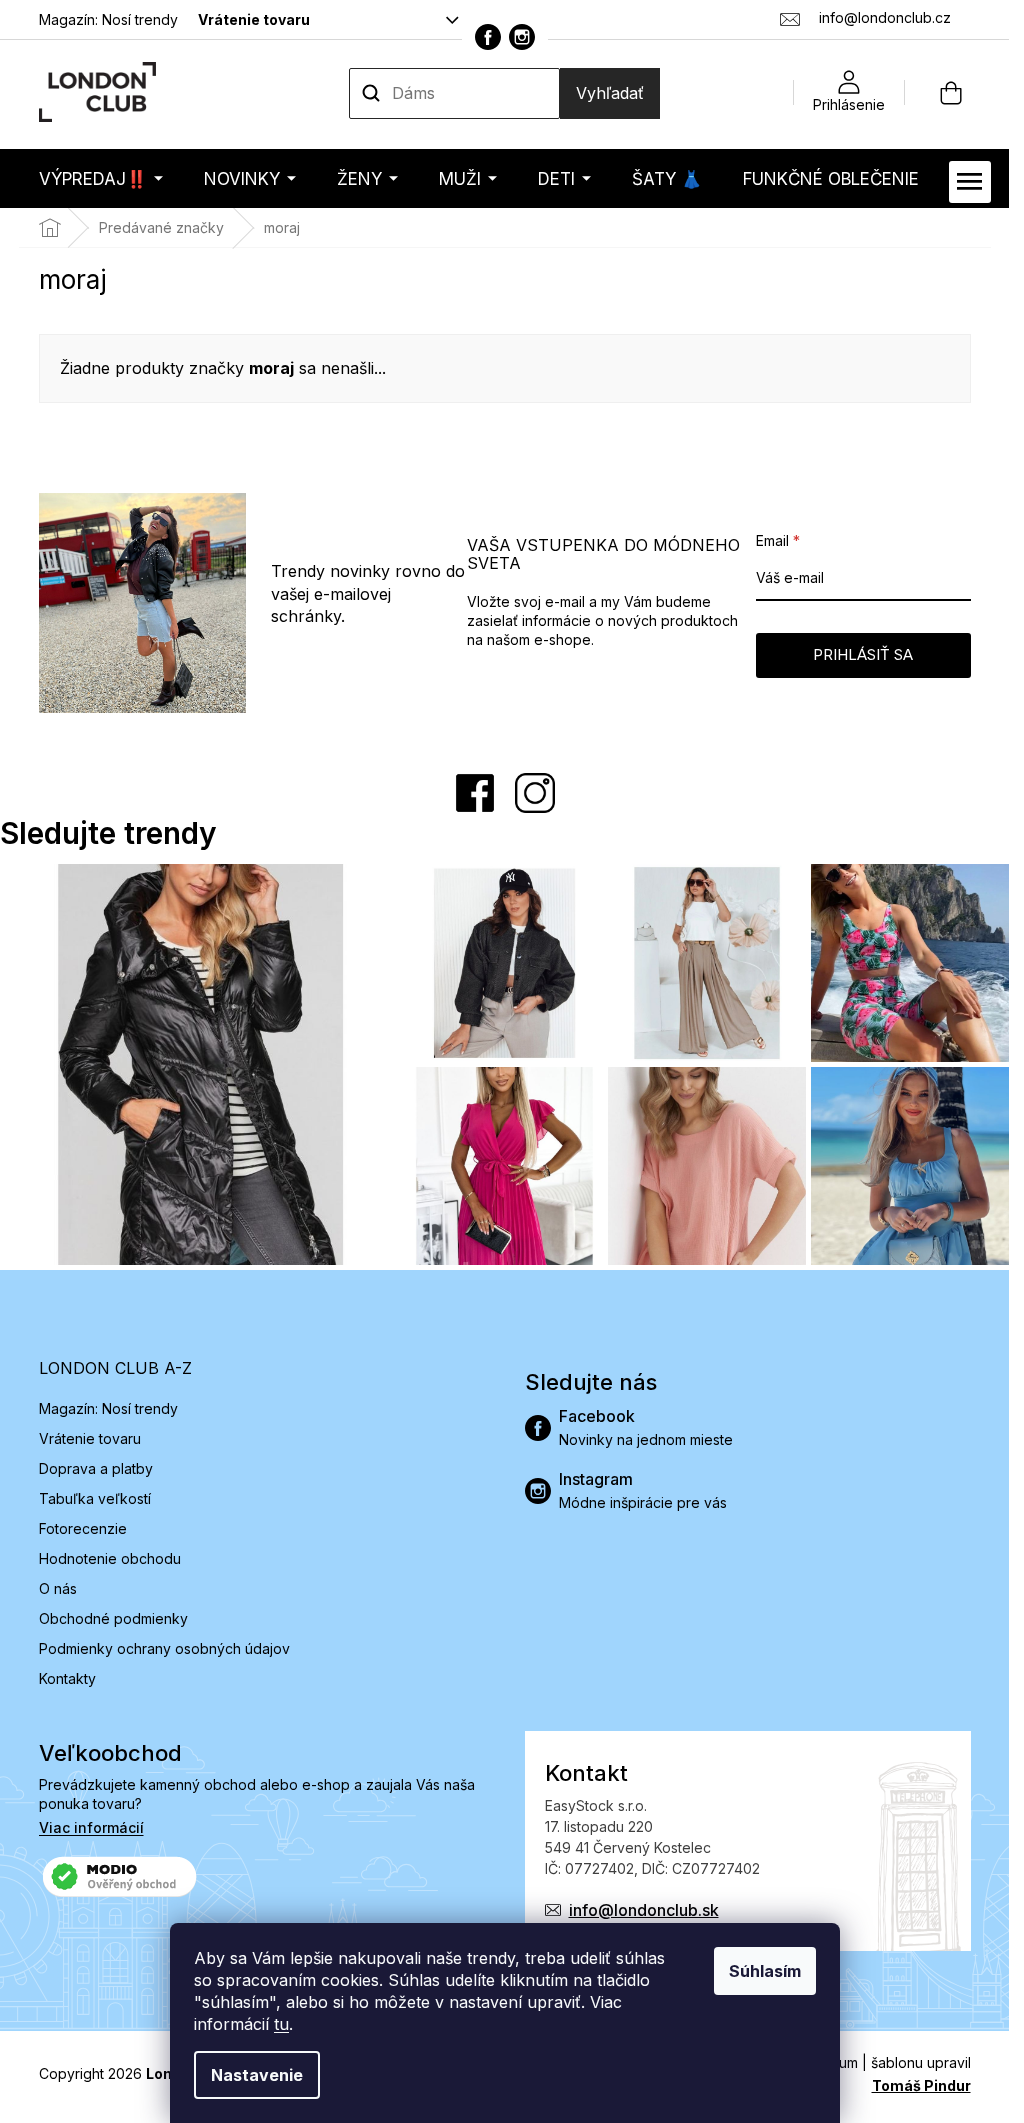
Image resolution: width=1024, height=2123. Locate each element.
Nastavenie (257, 2075)
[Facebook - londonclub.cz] (488, 37)
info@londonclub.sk (644, 1910)
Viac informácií (91, 1827)
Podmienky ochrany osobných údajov (164, 1648)
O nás (58, 1588)
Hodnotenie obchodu (110, 1558)
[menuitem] (101, 178)
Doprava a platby (96, 1468)
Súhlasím (765, 1971)
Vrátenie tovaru (254, 19)
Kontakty (67, 1678)
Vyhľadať (610, 93)
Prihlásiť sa (863, 654)
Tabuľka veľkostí (95, 1498)
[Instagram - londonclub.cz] (522, 37)
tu (281, 2024)
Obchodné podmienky (113, 1618)
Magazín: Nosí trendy (108, 19)
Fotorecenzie (83, 1528)
